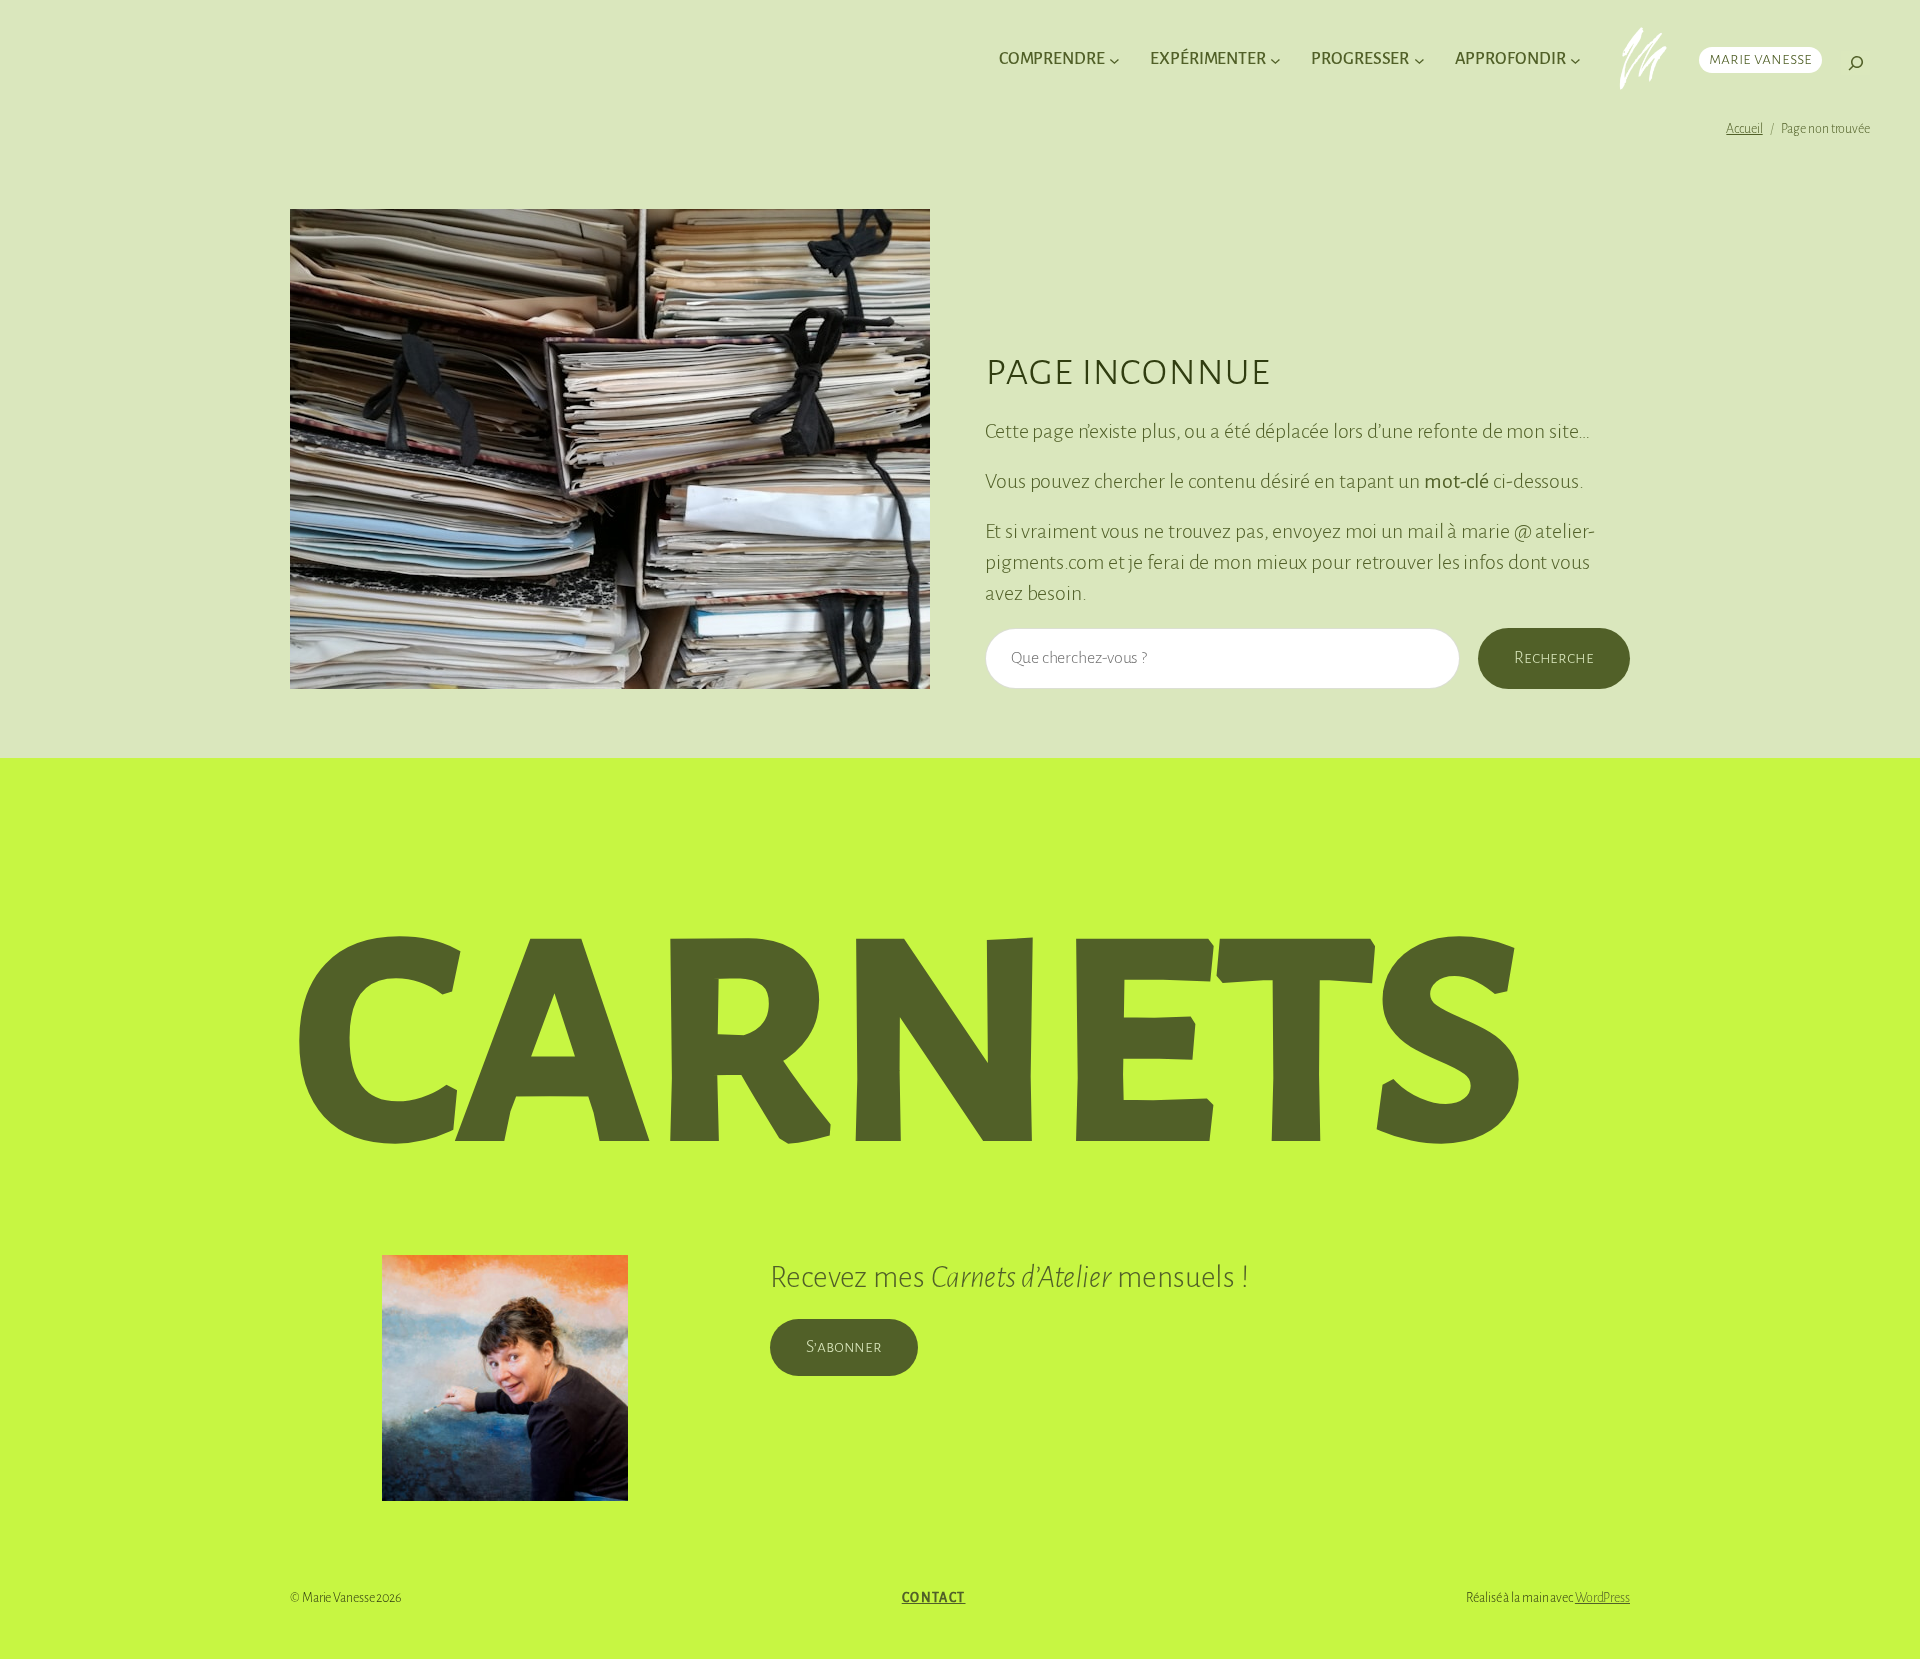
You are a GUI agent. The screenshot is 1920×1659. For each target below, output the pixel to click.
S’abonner (844, 1347)
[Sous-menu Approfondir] (1575, 60)
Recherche (1554, 658)
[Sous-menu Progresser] (1419, 60)
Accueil (1744, 129)
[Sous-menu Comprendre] (1114, 60)
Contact (934, 1598)
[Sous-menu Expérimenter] (1275, 60)
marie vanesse (1760, 59)
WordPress (1602, 1598)
